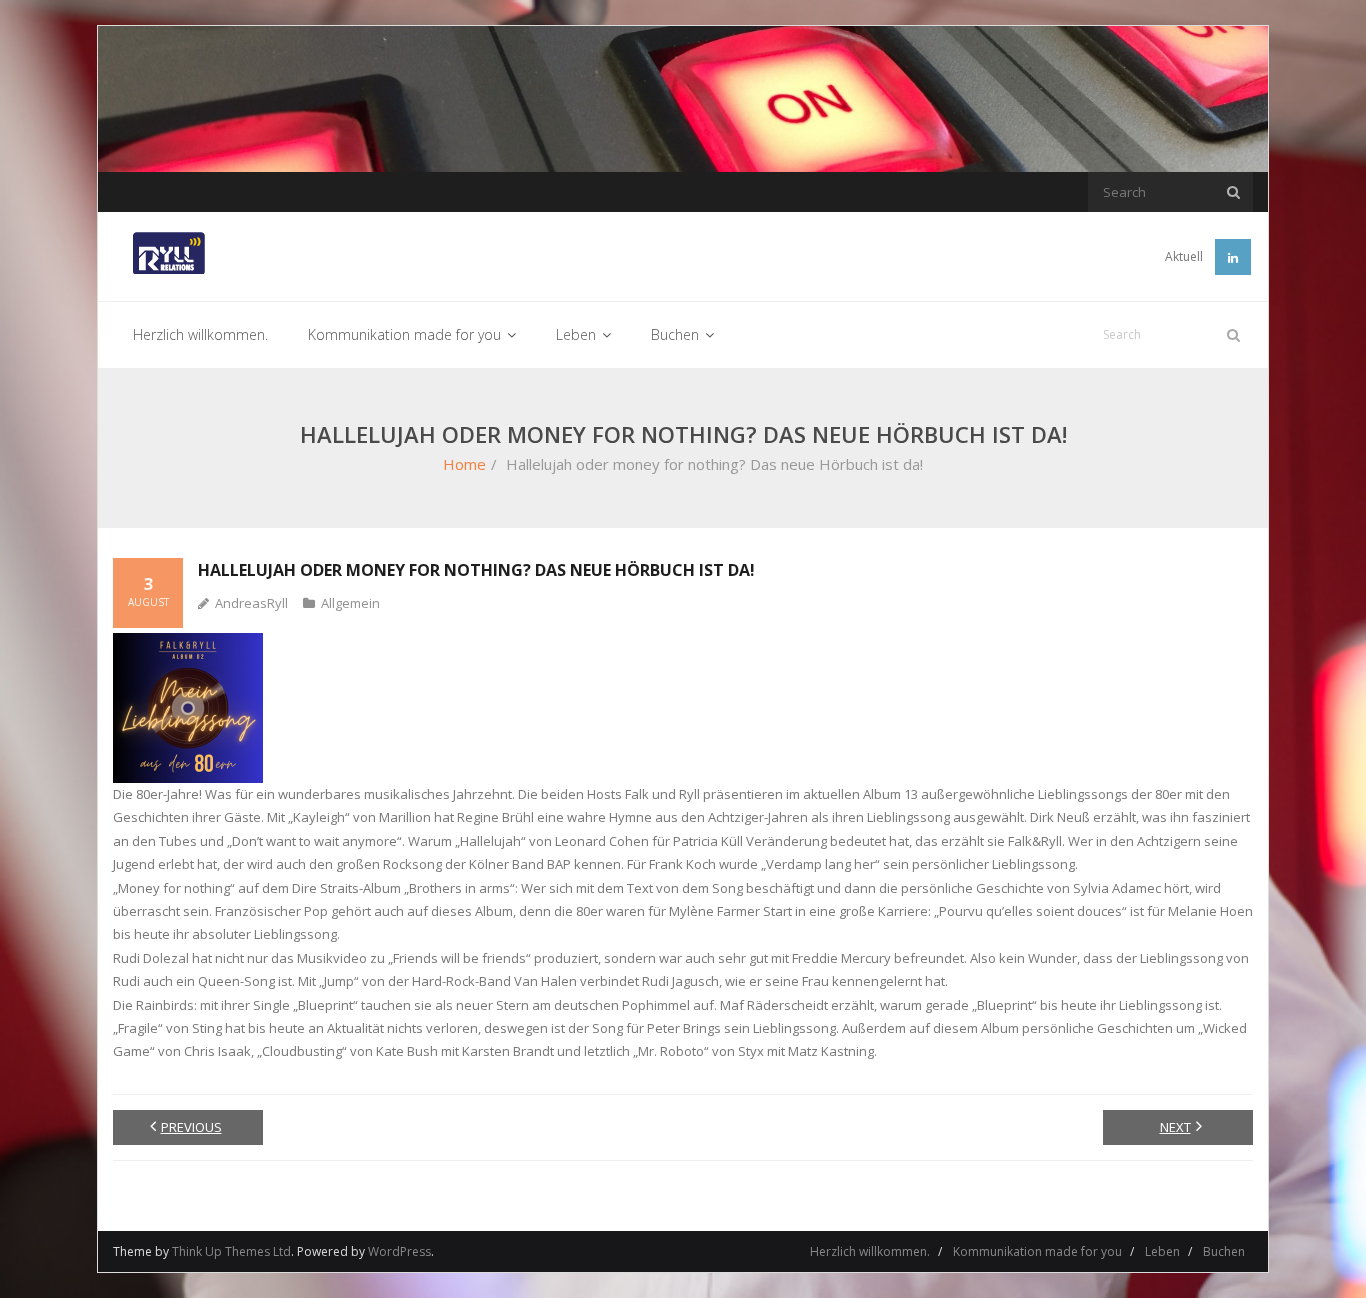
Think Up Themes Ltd (231, 1251)
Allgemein (350, 603)
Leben (1162, 1251)
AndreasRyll (251, 603)
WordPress (399, 1251)
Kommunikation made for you (1037, 1251)
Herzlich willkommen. (870, 1251)
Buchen (1224, 1251)
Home (464, 464)
